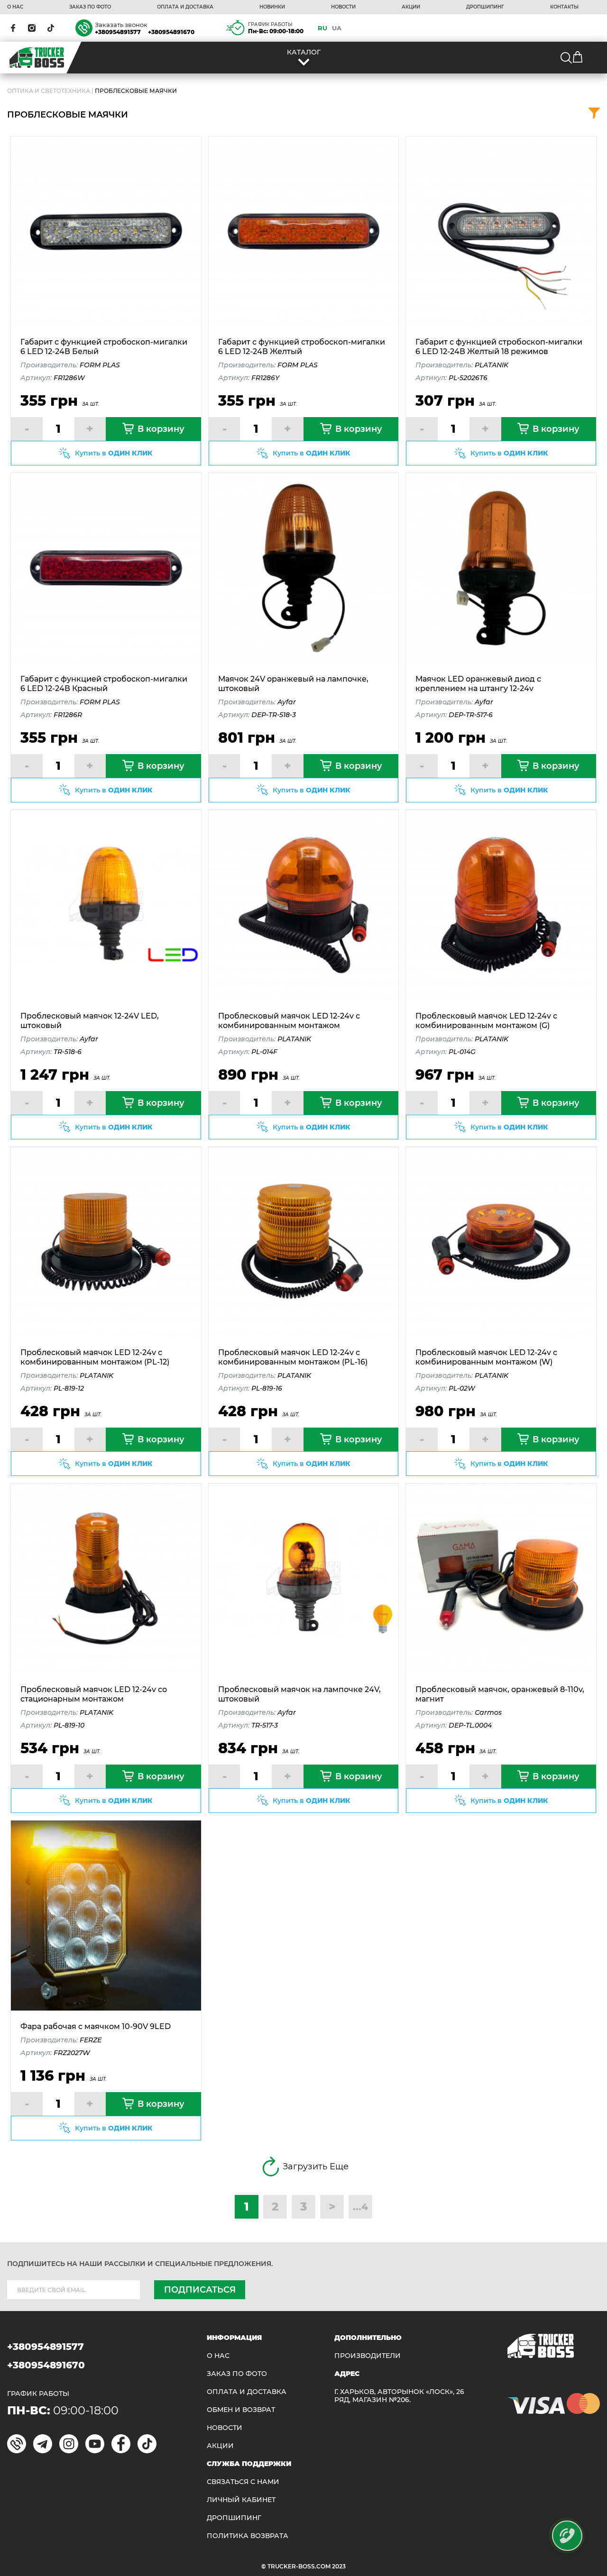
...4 (360, 2207)
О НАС (15, 7)
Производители (368, 2356)
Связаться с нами (243, 2482)
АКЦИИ (411, 7)
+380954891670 (171, 32)
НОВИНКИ (272, 7)
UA (337, 28)
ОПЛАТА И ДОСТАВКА (185, 7)
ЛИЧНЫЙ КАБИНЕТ (241, 2500)
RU (322, 28)
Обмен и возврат (241, 2410)
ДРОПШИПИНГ (485, 7)
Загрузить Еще (316, 2166)
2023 (339, 2566)
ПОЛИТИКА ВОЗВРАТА (248, 2536)
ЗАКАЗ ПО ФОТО (90, 7)
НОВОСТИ (343, 7)
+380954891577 (118, 32)
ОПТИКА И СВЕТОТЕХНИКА (49, 91)
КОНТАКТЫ (564, 7)
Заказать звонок (121, 25)
